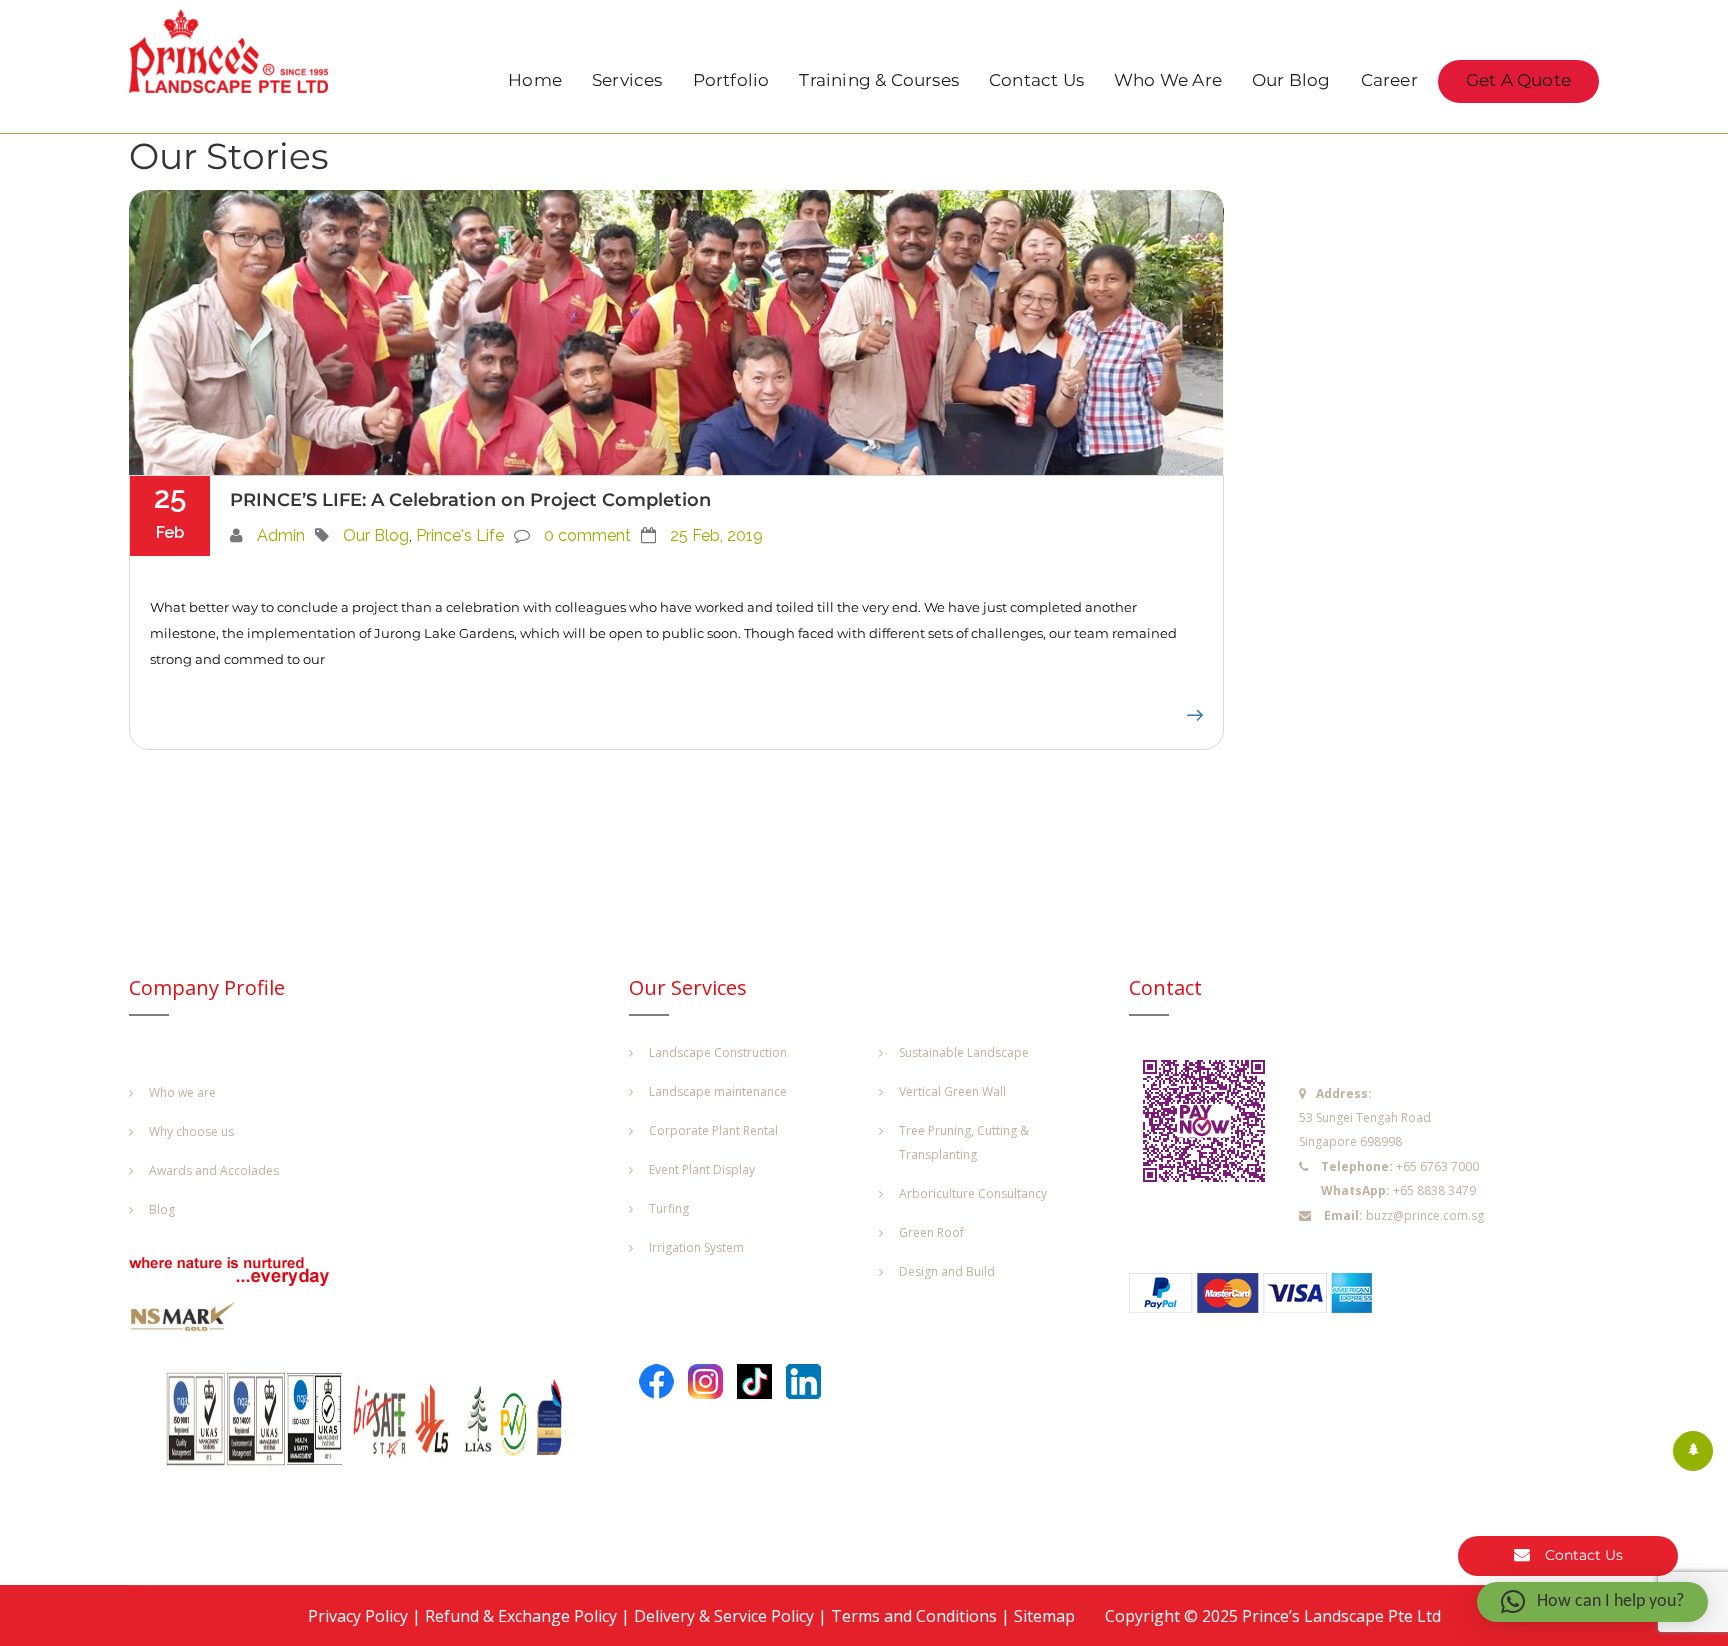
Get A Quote (1518, 81)
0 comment (587, 535)
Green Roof (931, 1232)
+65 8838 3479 (1434, 1190)
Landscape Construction (718, 1052)
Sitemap (1044, 1616)
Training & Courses (879, 81)
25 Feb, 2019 (716, 535)
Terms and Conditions (914, 1616)
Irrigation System (696, 1247)
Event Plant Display (702, 1169)
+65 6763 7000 (1437, 1166)
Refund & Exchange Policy (521, 1616)
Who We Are (1168, 81)
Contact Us (1036, 81)
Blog (162, 1209)
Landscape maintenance (718, 1091)
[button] (1592, 1602)
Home (535, 81)
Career (1389, 81)
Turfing (669, 1208)
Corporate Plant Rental (713, 1130)
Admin (281, 535)
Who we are (182, 1092)
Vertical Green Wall (952, 1091)
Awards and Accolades (214, 1170)
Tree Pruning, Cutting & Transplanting (964, 1142)
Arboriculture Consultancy (973, 1193)
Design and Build (947, 1271)
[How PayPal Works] (1260, 1298)
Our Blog (1291, 81)
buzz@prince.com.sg (1425, 1215)
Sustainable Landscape (964, 1052)
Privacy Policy (358, 1616)
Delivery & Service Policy (724, 1616)
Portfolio (731, 81)
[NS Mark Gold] (194, 1321)
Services (627, 81)
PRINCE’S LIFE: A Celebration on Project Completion (470, 500)
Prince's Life (460, 535)
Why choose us (191, 1131)
